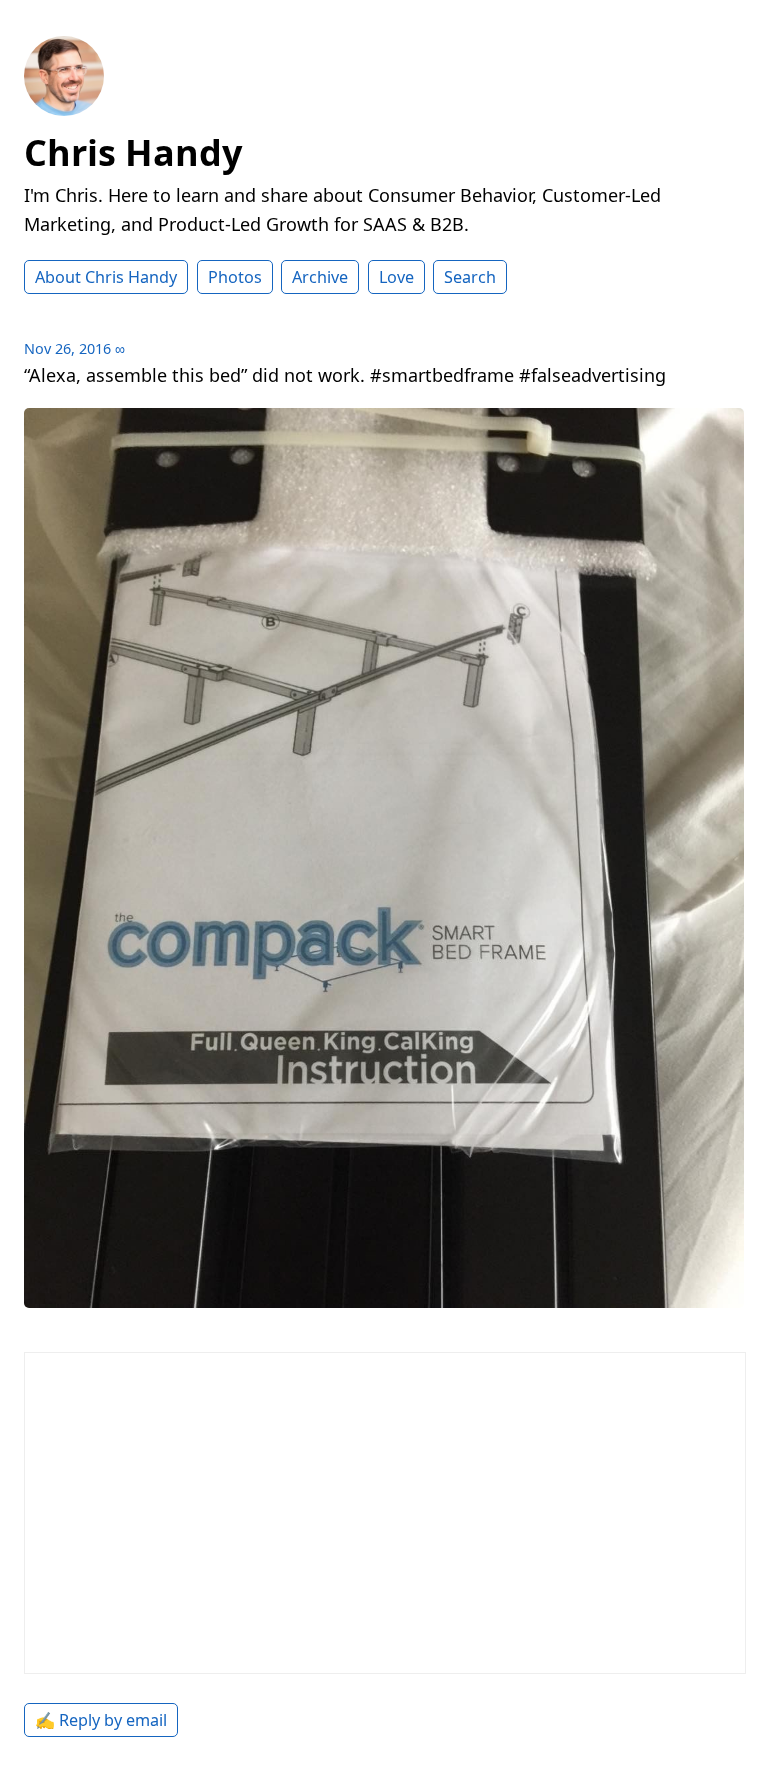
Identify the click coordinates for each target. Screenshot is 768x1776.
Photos (235, 277)
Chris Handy (133, 152)
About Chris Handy (106, 277)
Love (396, 277)
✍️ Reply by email (101, 1720)
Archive (320, 277)
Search (470, 277)
